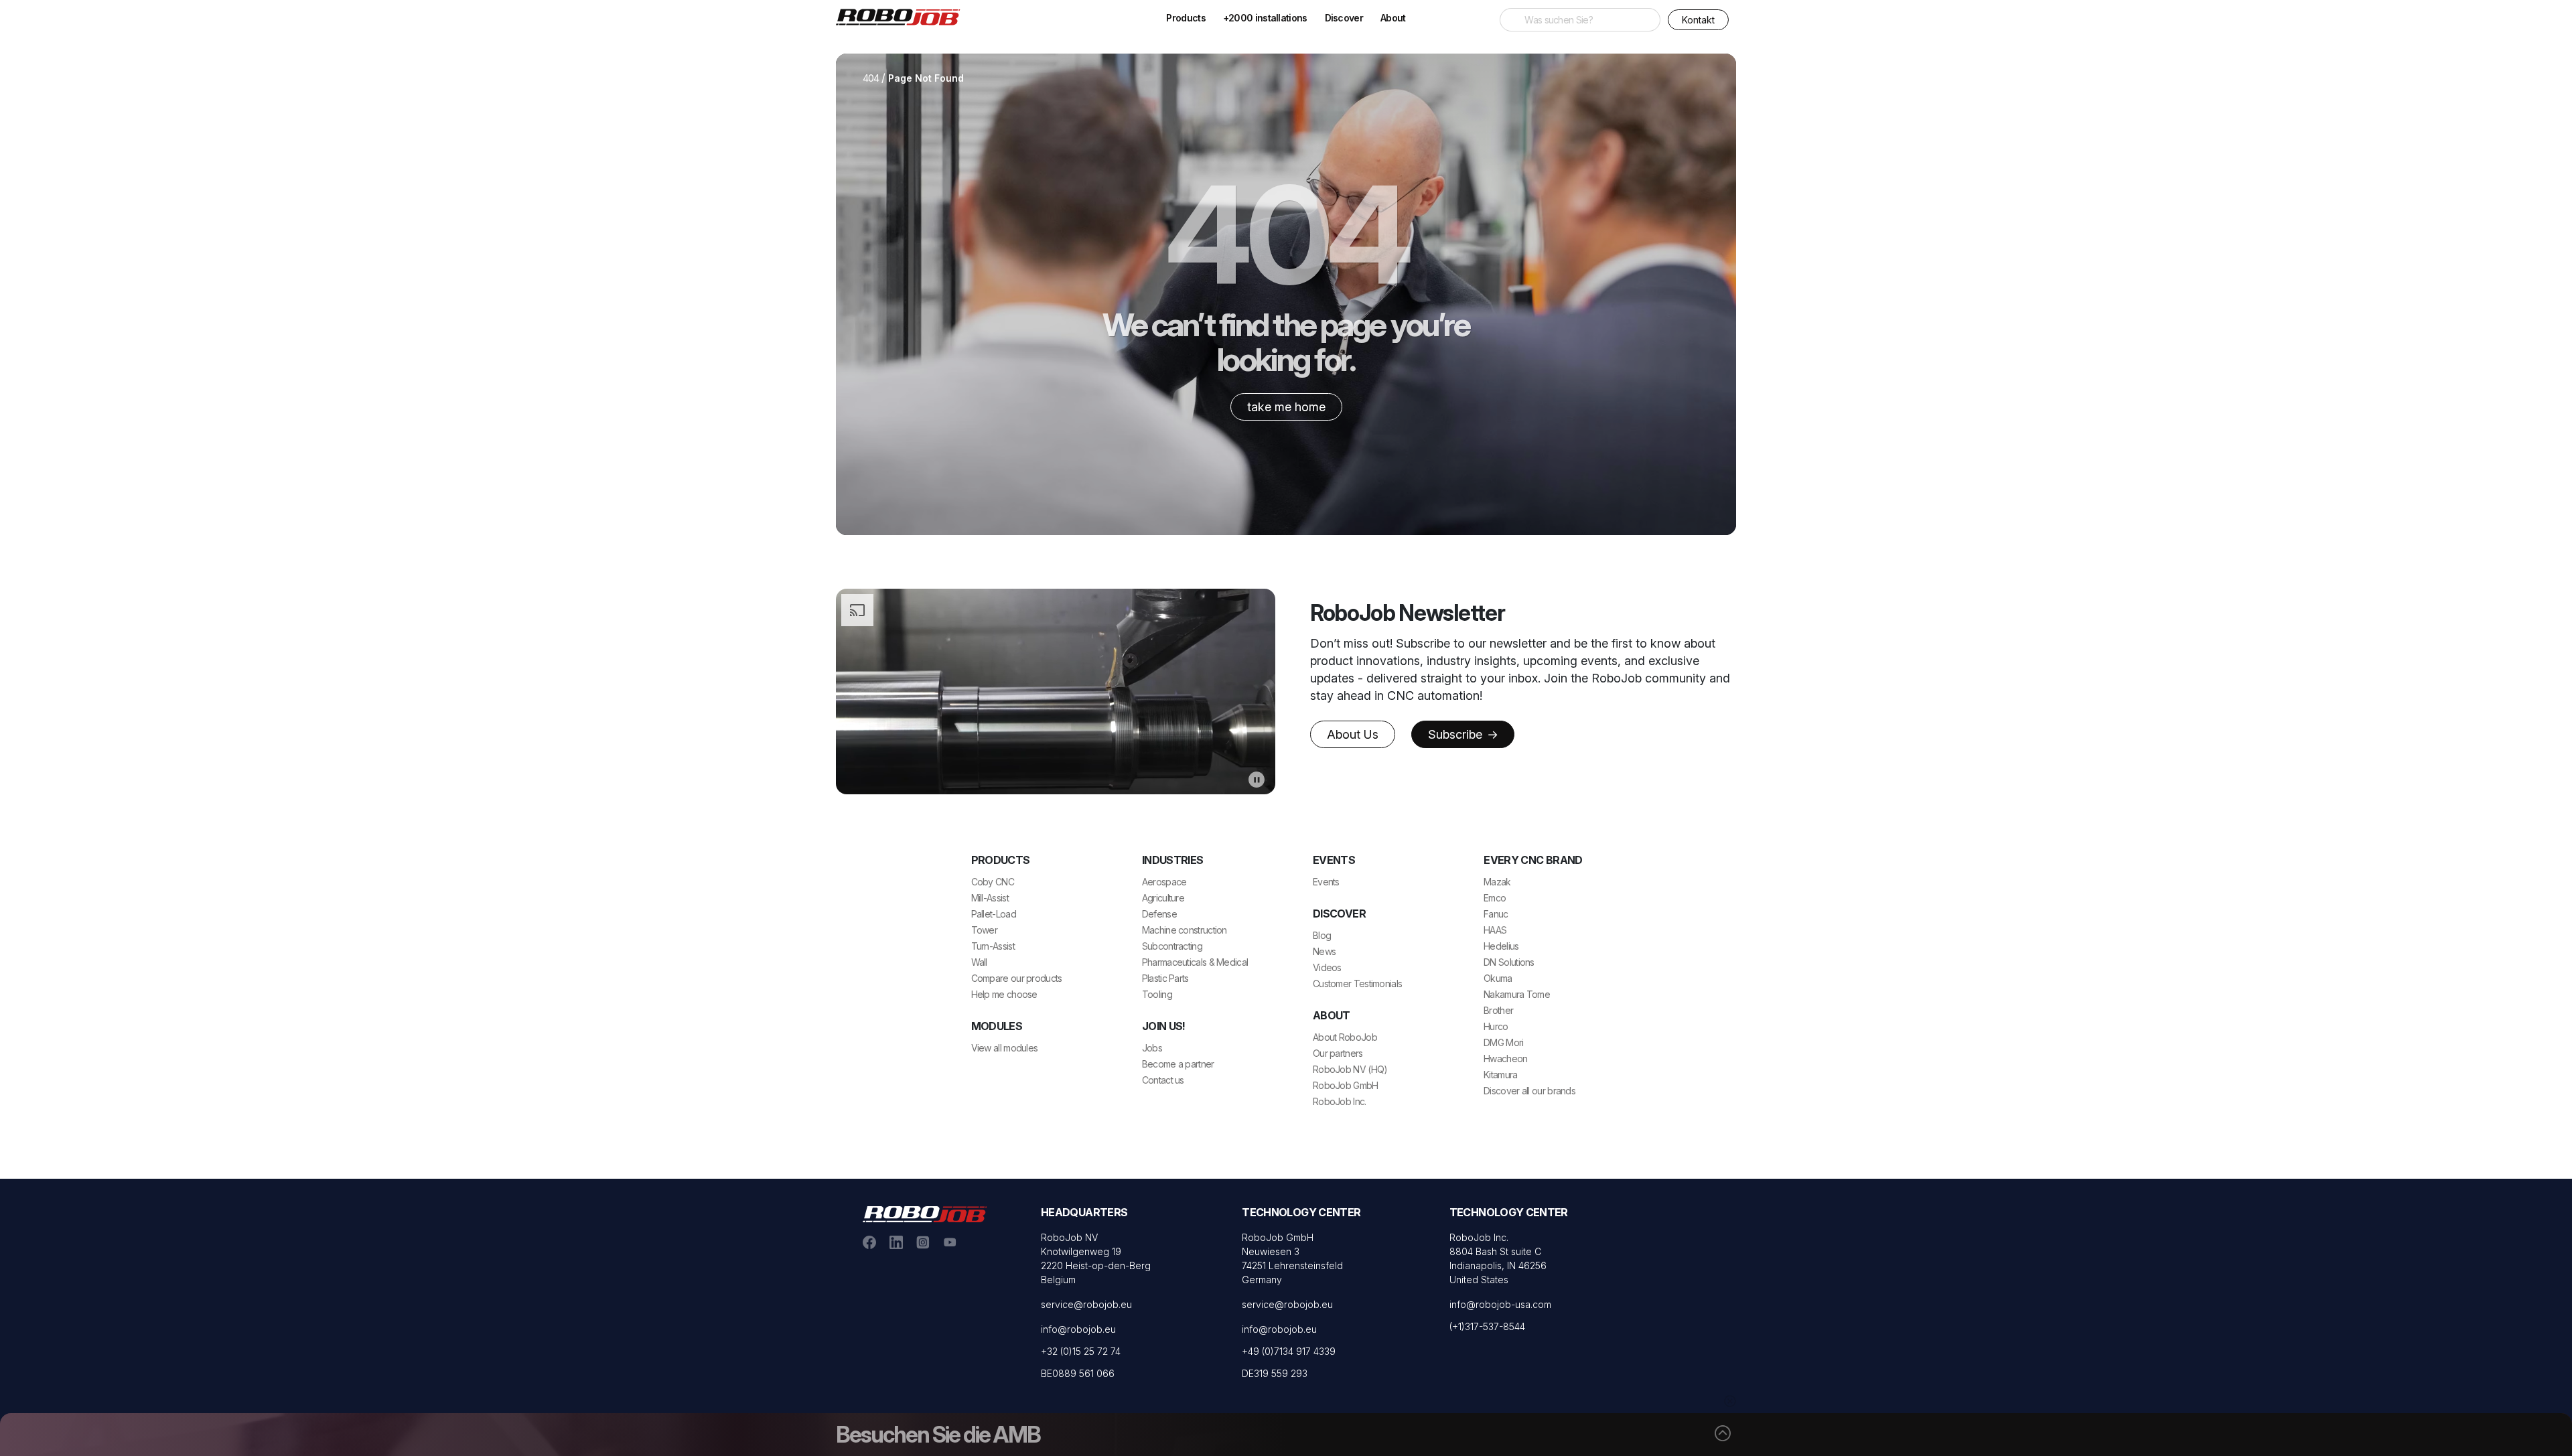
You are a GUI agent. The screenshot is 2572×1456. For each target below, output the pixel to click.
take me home (1286, 407)
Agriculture (1163, 898)
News (1324, 951)
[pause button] (1257, 779)
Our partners (1338, 1053)
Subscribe (1457, 734)
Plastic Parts (1165, 978)
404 (871, 78)
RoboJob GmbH (1346, 1085)
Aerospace (1164, 882)
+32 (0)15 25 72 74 (1081, 1351)
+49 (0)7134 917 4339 (1289, 1351)
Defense (1159, 914)
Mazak (1497, 882)
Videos (1327, 967)
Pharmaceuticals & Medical (1195, 962)
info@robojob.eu (1078, 1329)
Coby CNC (993, 882)
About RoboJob (1345, 1037)
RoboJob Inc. (1340, 1101)
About (1393, 18)
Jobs (1152, 1048)
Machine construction (1185, 930)
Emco (1495, 898)
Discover (1344, 18)
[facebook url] (869, 1241)
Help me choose (1004, 994)
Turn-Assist (993, 946)
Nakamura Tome (1517, 994)
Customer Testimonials (1357, 984)
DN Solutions (1509, 962)
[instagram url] (923, 1241)
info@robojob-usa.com (1500, 1304)
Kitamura (1500, 1075)
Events (1326, 882)
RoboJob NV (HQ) (1350, 1069)
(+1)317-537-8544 (1487, 1326)
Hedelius (1501, 946)
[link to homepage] (903, 16)
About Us (1353, 734)
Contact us (1163, 1080)
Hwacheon (1505, 1059)
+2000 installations (1265, 18)
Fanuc (1496, 914)
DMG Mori (1503, 1042)
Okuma (1498, 978)
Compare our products (1017, 978)
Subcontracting (1172, 946)
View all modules (1005, 1048)
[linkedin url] (896, 1241)
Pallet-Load (994, 914)
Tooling (1157, 994)
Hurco (1496, 1026)
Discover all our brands (1529, 1091)
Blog (1322, 935)
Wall (979, 962)
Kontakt (1698, 20)
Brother (1498, 1010)
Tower (985, 930)
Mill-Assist (990, 898)
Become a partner (1178, 1064)
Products (1186, 18)
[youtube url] (950, 1241)
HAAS (1495, 930)
